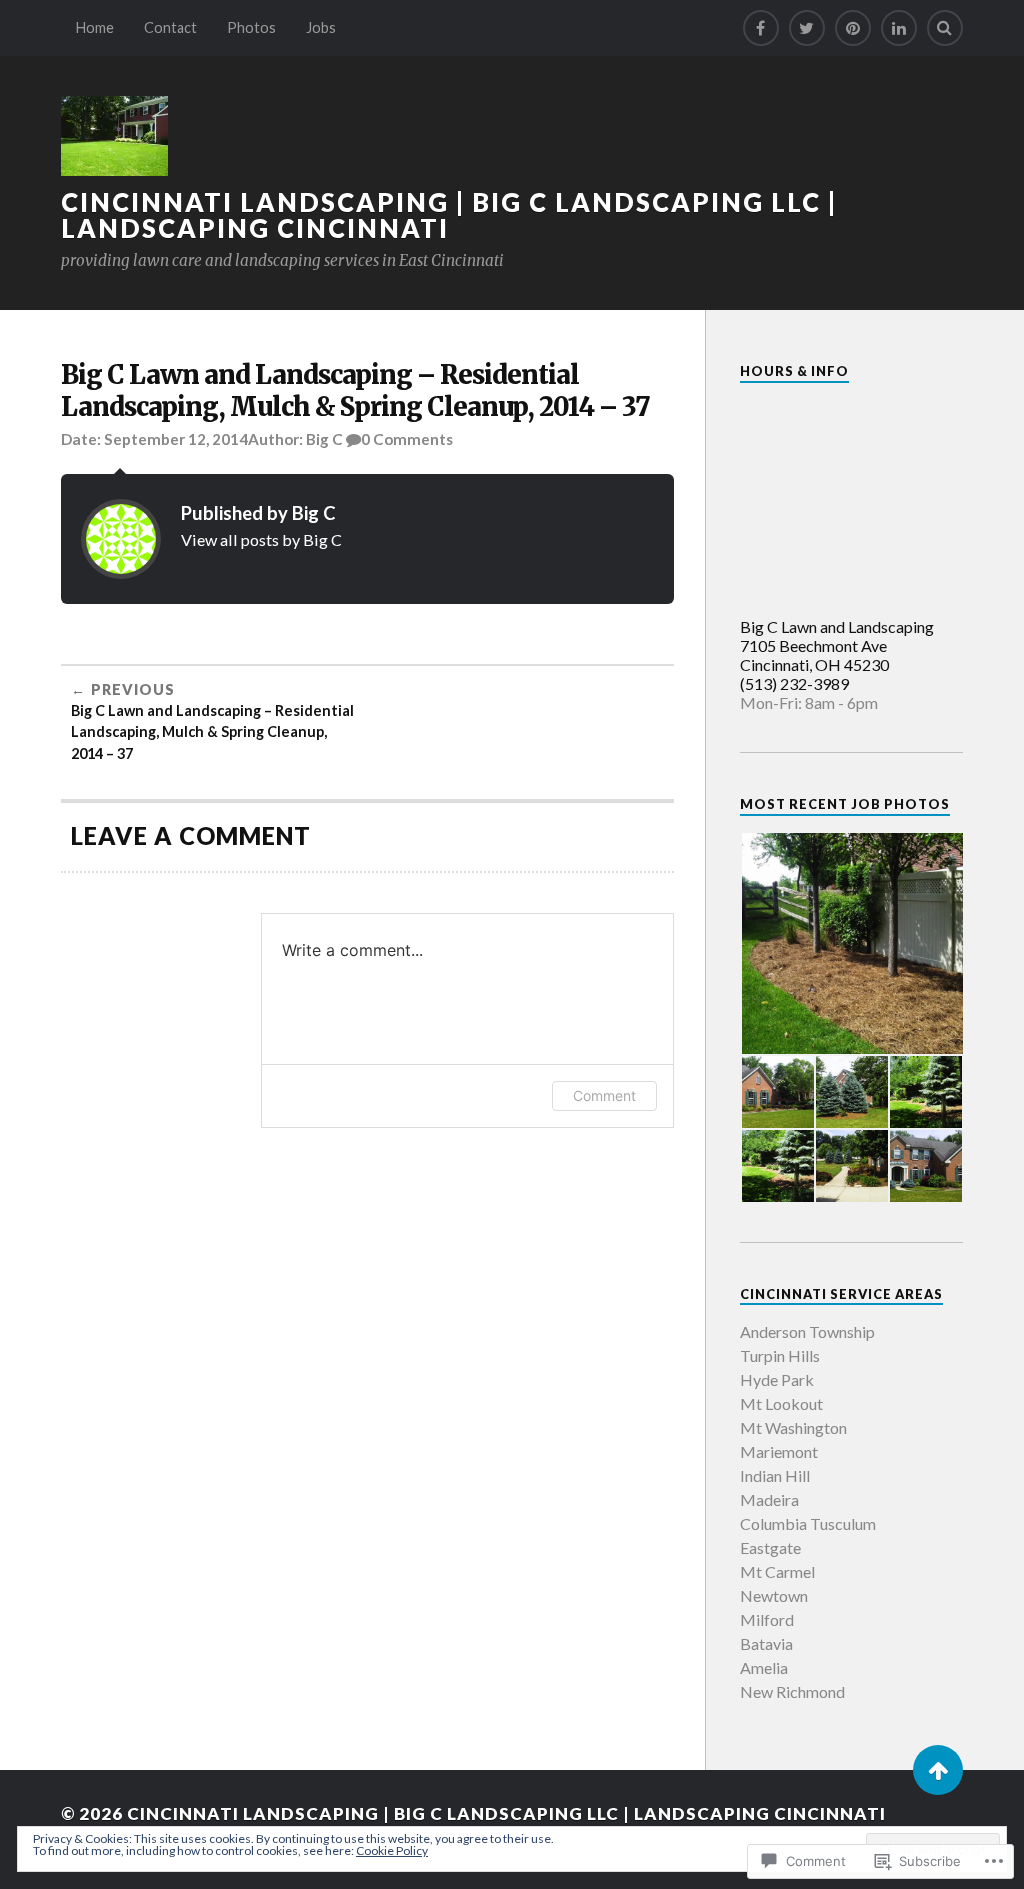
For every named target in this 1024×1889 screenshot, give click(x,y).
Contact (170, 27)
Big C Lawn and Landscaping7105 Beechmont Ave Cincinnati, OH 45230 (837, 645)
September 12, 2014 (176, 439)
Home (95, 27)
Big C (324, 439)
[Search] (945, 28)
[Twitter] (807, 28)
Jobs (321, 27)
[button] (851, 943)
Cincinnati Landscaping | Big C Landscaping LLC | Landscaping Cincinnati (449, 215)
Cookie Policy (392, 1850)
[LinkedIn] (899, 28)
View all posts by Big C (261, 539)
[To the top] (938, 1770)
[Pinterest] (853, 28)
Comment (604, 1095)
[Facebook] (761, 28)
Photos (251, 27)
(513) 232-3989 (794, 683)
